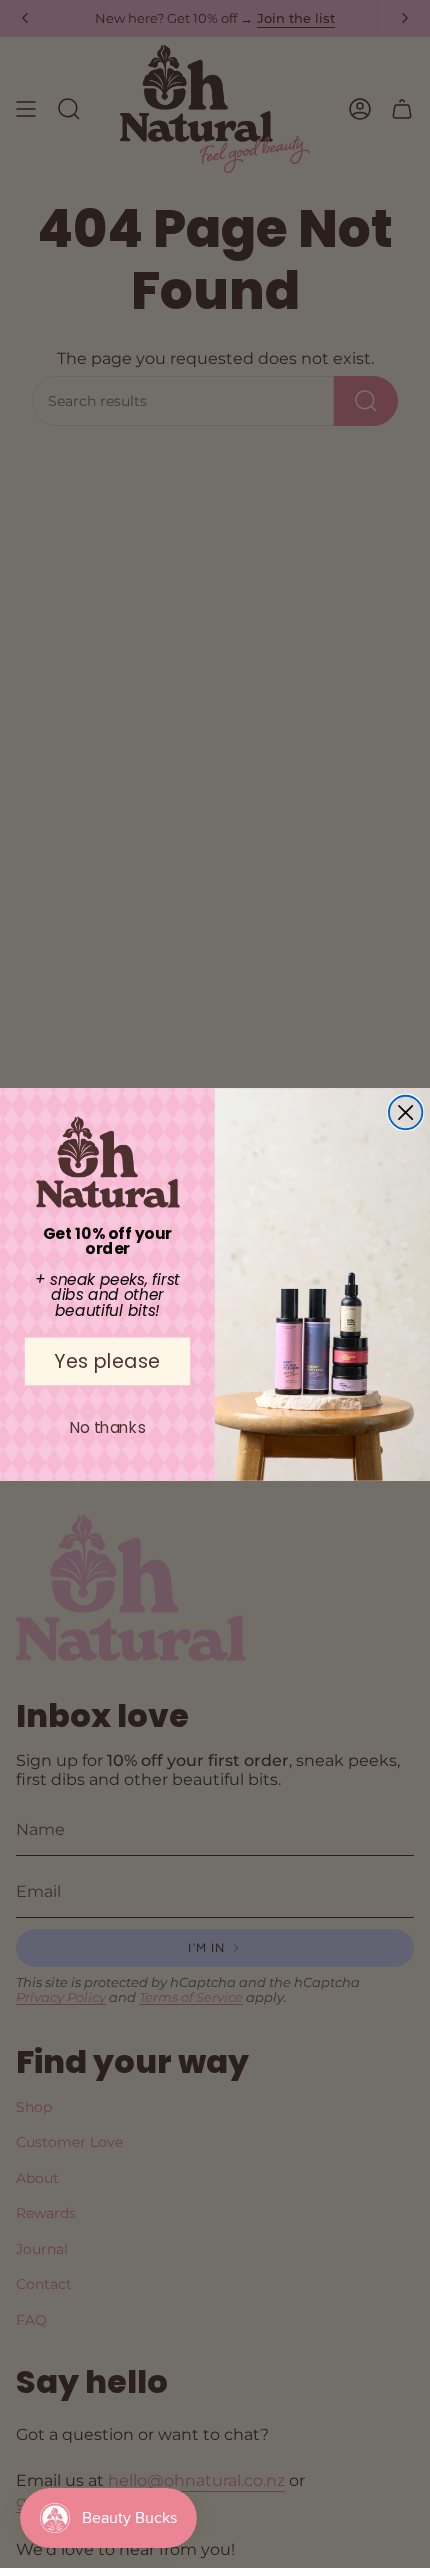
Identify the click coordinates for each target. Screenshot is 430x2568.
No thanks (107, 1427)
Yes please (107, 1360)
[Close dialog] (405, 1111)
